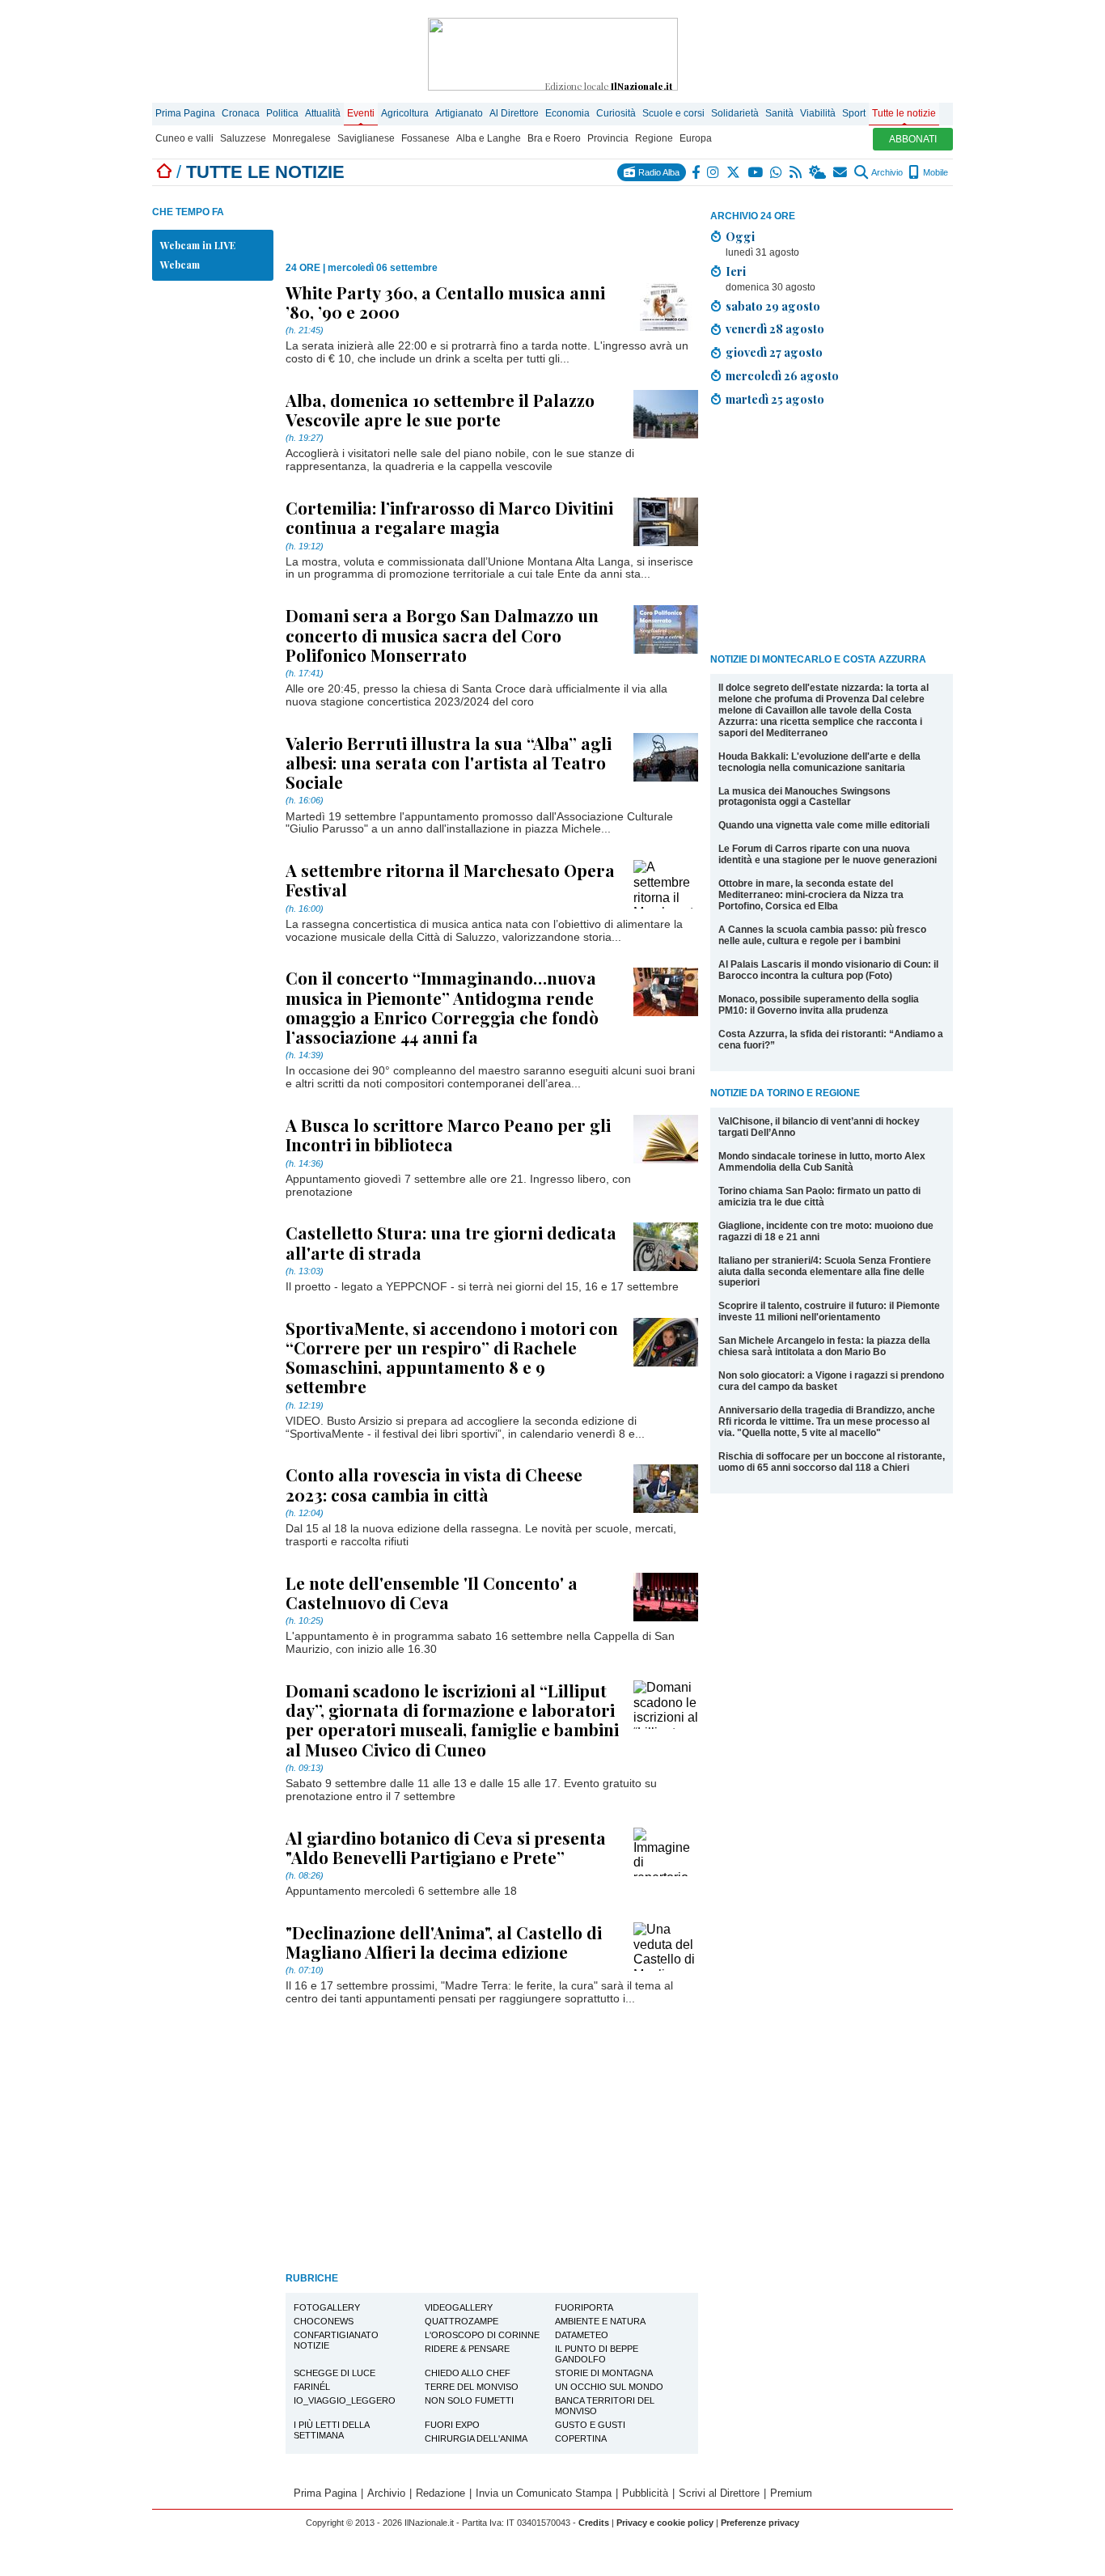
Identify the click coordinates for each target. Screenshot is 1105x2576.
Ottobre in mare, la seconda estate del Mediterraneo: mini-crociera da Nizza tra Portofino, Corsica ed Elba (811, 895)
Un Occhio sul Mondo (609, 2387)
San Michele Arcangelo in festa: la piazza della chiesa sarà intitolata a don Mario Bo (824, 1346)
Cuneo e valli (184, 138)
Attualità (323, 113)
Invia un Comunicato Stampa (544, 2493)
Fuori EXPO (452, 2425)
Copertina (581, 2438)
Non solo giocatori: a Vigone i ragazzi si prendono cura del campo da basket (831, 1381)
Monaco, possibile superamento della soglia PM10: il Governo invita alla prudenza (819, 1005)
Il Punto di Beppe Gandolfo (597, 2354)
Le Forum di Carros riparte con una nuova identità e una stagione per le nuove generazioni (828, 854)
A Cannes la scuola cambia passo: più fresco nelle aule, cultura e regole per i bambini (822, 935)
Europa (696, 138)
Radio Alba (658, 172)
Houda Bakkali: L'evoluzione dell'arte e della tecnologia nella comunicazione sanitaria (819, 762)
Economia (567, 113)
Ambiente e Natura (600, 2321)
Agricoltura (405, 113)
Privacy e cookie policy (665, 2523)
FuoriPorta (584, 2307)
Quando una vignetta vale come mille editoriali (824, 825)
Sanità (779, 113)
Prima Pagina (185, 113)
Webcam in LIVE (198, 245)
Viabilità (818, 113)
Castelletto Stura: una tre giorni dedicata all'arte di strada (451, 1242)
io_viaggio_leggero (345, 2400)
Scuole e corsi (673, 113)
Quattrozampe (461, 2321)
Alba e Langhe (489, 138)
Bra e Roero (554, 138)
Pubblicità (645, 2493)
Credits (594, 2523)
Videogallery (459, 2307)
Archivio (886, 172)
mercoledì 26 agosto (782, 375)
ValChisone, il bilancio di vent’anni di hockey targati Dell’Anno (819, 1127)
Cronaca (241, 113)
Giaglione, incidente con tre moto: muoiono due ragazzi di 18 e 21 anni (826, 1231)
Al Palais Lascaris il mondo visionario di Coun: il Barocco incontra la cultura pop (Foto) (828, 970)
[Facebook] (696, 172)
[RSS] (796, 172)
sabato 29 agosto (773, 306)
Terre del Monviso (472, 2387)
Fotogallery (327, 2307)
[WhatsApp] (777, 172)
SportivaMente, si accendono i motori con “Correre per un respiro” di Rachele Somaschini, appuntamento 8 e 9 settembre (452, 1357)
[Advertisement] (832, 533)
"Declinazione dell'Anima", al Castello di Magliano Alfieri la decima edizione (444, 1942)
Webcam (180, 265)
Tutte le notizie (904, 113)
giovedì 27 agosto (774, 352)
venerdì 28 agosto (775, 328)
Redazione (440, 2493)
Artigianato (459, 113)
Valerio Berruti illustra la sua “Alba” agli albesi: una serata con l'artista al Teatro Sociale (449, 762)
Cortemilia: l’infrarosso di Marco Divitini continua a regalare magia (449, 517)
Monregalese (302, 138)
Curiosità (616, 113)
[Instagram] (714, 172)
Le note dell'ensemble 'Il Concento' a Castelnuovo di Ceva (432, 1592)
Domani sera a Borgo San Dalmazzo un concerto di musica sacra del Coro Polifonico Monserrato (442, 634)
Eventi (361, 113)
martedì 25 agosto (775, 399)
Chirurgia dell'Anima (476, 2438)
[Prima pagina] (164, 172)
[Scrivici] (841, 172)
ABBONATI (913, 139)
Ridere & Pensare (467, 2349)
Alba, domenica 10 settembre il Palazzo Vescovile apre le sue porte (440, 409)
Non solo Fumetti (469, 2400)
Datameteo (582, 2335)
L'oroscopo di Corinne (482, 2335)
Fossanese (425, 138)
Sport (854, 113)
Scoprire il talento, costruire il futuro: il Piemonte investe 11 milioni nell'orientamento (829, 1311)
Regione (654, 138)
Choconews (324, 2321)
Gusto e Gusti (590, 2425)
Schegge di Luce (334, 2373)
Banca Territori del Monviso (605, 2406)
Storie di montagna (604, 2373)
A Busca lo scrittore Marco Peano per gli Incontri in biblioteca (448, 1134)
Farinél (312, 2387)
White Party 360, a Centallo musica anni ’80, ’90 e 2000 (445, 302)
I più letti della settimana (332, 2430)
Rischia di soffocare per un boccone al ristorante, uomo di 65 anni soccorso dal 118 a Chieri (832, 1462)
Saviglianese (366, 138)
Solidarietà (735, 113)
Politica (282, 113)
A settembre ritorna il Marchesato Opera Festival (450, 879)
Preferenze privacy (760, 2523)
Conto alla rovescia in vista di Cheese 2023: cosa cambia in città (434, 1484)
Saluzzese (243, 138)
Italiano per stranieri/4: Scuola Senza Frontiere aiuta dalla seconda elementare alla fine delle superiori (825, 1272)
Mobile (934, 172)
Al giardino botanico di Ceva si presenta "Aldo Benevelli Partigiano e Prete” (446, 1847)
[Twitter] (734, 172)
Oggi (740, 236)
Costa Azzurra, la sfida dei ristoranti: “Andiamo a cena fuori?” (831, 1040)
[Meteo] (818, 172)
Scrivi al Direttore (719, 2493)
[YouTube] (756, 172)
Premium (791, 2493)
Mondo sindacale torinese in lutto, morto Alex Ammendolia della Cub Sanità (822, 1162)
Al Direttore (514, 113)
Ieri (736, 271)
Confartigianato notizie (336, 2340)
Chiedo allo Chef (468, 2373)
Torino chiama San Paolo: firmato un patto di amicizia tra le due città (819, 1197)
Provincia (608, 138)
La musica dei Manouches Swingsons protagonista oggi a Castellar (804, 797)
